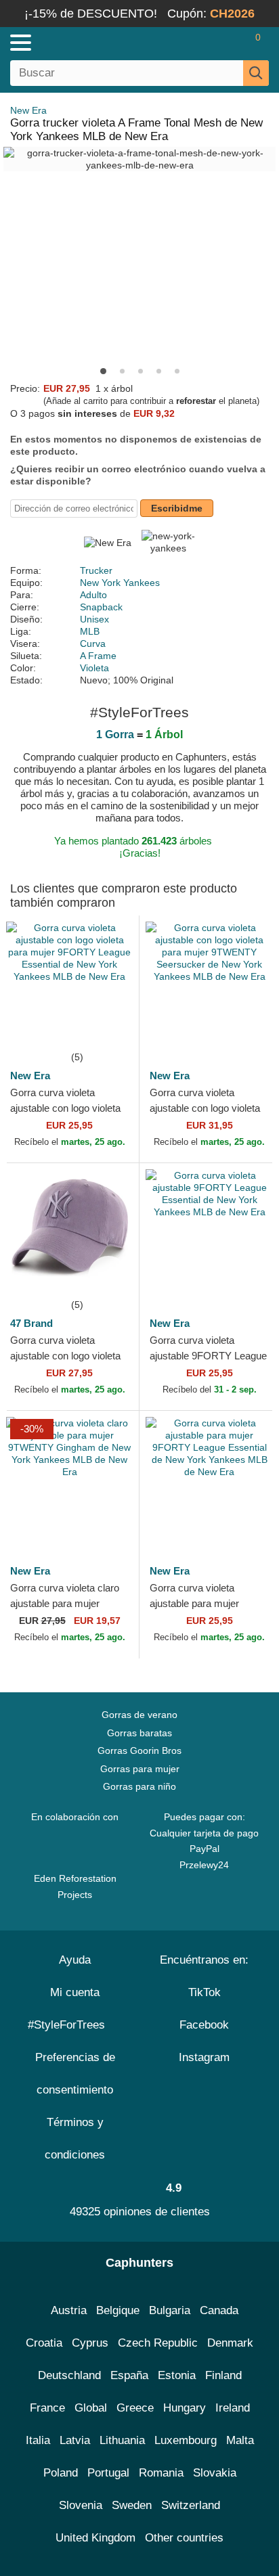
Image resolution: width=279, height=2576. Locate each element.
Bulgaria (170, 2310)
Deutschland (69, 2375)
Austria (69, 2310)
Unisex (94, 619)
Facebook (204, 2025)
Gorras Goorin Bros (139, 1750)
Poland (61, 2473)
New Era (28, 110)
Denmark (230, 2343)
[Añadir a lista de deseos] (108, 1029)
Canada (219, 2310)
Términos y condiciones (75, 2139)
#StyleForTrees (70, 2025)
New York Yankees (120, 583)
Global (91, 2408)
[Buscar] (256, 73)
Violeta (94, 668)
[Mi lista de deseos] (229, 43)
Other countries (184, 2538)
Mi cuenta (75, 1992)
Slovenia (81, 2505)
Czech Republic (158, 2343)
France (47, 2408)
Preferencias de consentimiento (75, 2074)
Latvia (75, 2440)
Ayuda (75, 1960)
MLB (90, 631)
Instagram (204, 2057)
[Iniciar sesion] (205, 43)
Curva (93, 643)
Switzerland (191, 2505)
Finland (223, 2375)
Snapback (101, 607)
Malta (240, 2440)
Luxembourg (186, 2440)
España (129, 2375)
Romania (161, 2473)
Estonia (177, 2375)
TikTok (205, 1992)
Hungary (185, 2408)
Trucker (96, 570)
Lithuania (122, 2440)
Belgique (118, 2310)
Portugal (108, 2473)
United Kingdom (95, 2538)
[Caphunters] (81, 42)
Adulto (93, 595)
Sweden (132, 2505)
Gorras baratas (139, 1733)
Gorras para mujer (140, 1769)
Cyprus (90, 2343)
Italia (38, 2440)
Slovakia (215, 2473)
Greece (135, 2408)
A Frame (98, 656)
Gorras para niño (139, 1786)
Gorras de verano (139, 1715)
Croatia (44, 2343)
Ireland (233, 2408)
